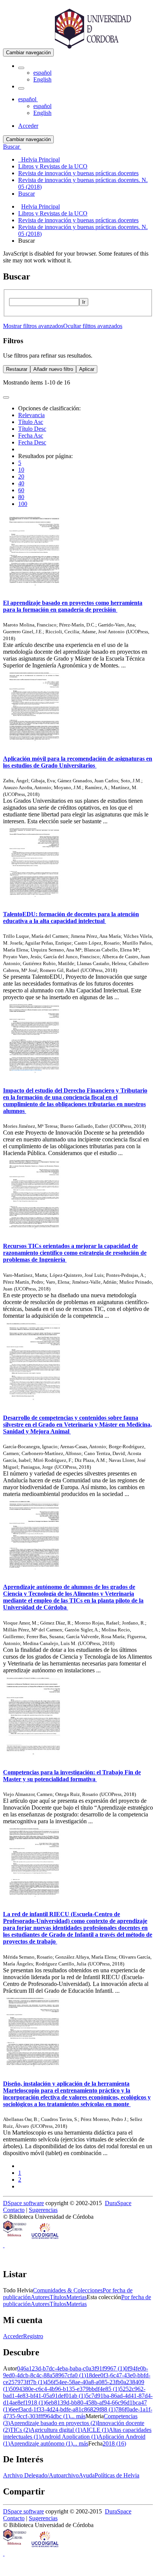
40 (21, 483)
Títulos (58, 2297)
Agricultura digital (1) (56, 2430)
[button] (21, 68)
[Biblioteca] (15, 2238)
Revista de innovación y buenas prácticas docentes (78, 220)
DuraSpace (118, 2203)
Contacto (14, 2210)
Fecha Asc (31, 436)
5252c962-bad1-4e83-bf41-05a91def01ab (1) (74, 2392)
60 (21, 490)
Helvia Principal (41, 206)
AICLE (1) (95, 2430)
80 (21, 497)
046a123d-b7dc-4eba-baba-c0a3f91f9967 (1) (71, 2368)
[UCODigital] (45, 2238)
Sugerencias (43, 2210)
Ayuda (87, 2475)
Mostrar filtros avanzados (33, 326)
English (42, 79)
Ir (84, 302)
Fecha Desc (32, 442)
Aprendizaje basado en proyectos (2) (54, 2423)
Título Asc (31, 422)
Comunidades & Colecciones (68, 2290)
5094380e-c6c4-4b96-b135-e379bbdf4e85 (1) (65, 2389)
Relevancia (31, 415)
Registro (33, 2336)
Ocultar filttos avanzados (93, 326)
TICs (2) (20, 2430)
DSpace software (23, 2203)
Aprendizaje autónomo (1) (41, 2443)
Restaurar (17, 369)
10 (21, 470)
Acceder (13, 2336)
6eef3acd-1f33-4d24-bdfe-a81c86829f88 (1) (63, 2409)
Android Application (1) (69, 2437)
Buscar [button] (12, 147)
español (42, 73)
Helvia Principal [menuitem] (39, 159)
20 (21, 476)
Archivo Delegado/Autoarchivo (41, 2475)
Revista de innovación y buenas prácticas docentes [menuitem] (78, 173)
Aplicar (87, 369)
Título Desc (32, 429)
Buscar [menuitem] (27, 194)
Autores (40, 2297)
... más (78, 2416)
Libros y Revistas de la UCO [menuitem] (53, 166)
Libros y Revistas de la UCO (53, 213)
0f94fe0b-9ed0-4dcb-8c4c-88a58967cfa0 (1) (76, 2372)
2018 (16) (114, 2443)
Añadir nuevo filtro (53, 369)
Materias (76, 2297)
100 (23, 504)
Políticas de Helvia (117, 2475)
